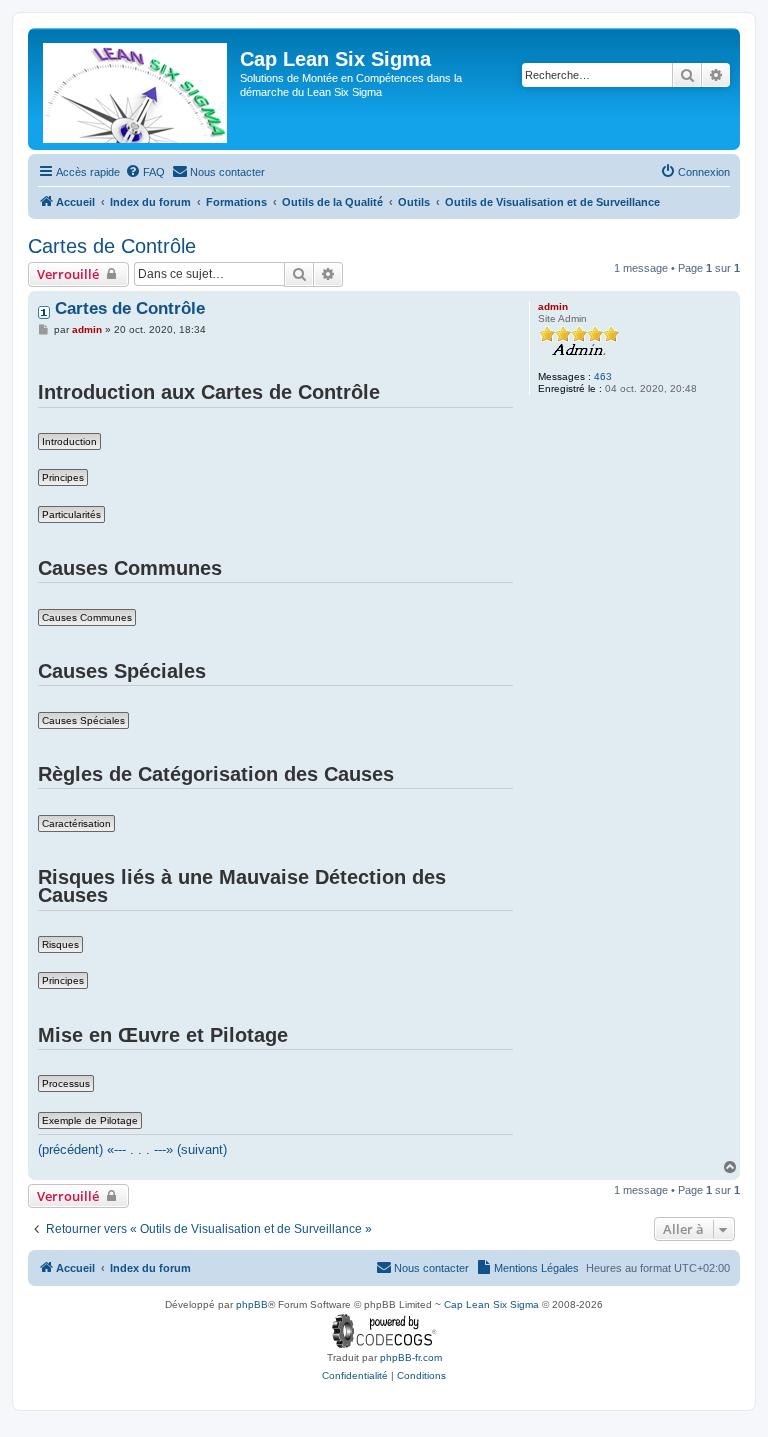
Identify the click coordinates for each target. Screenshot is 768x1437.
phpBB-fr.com (411, 1357)
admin (553, 306)
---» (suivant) (190, 1149)
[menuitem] (145, 172)
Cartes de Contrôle (112, 246)
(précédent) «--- (82, 1149)
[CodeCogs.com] (384, 1331)
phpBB (252, 1304)
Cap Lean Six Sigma (491, 1304)
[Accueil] (136, 89)
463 (603, 376)
